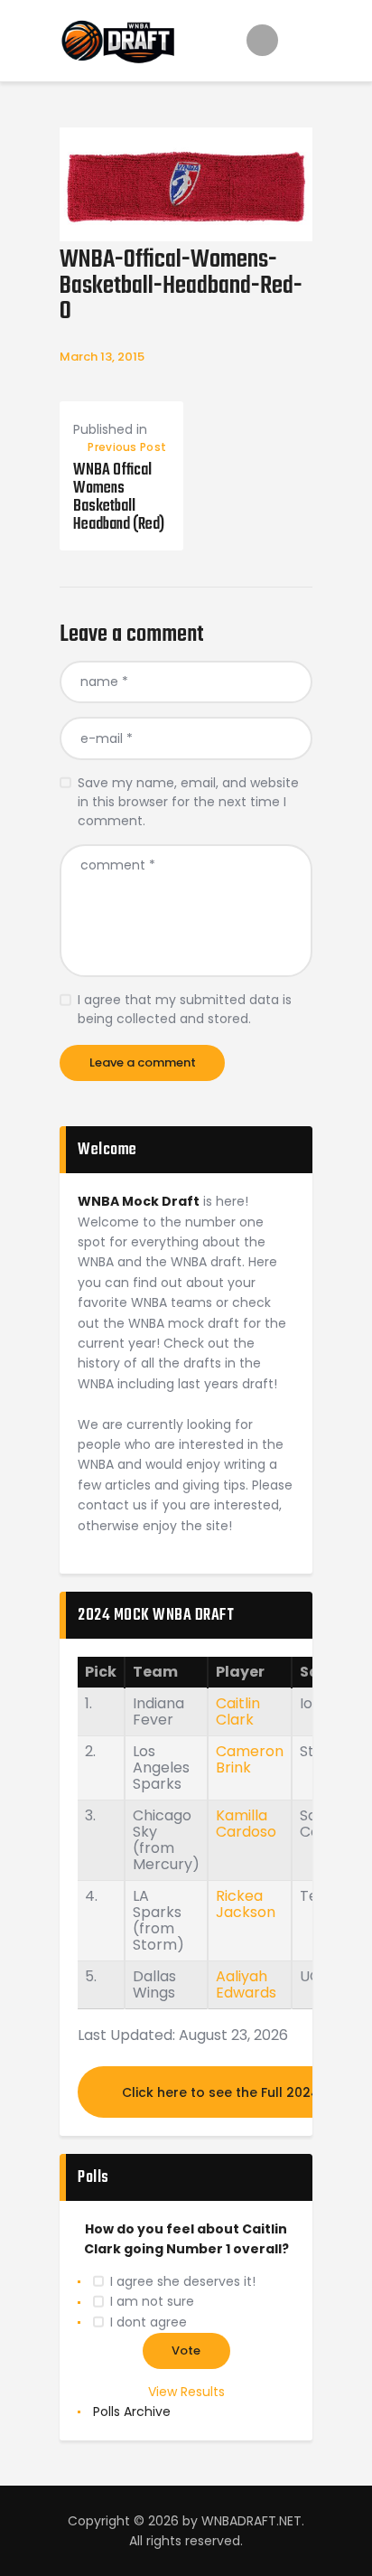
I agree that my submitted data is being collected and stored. (185, 1009)
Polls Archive (132, 2411)
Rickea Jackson (246, 1904)
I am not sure (152, 2301)
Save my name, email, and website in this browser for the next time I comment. (188, 802)
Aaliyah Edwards (246, 1984)
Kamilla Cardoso (246, 1824)
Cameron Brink (250, 1759)
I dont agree (149, 2322)
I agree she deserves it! (183, 2281)
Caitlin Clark (238, 1711)
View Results (186, 2392)
